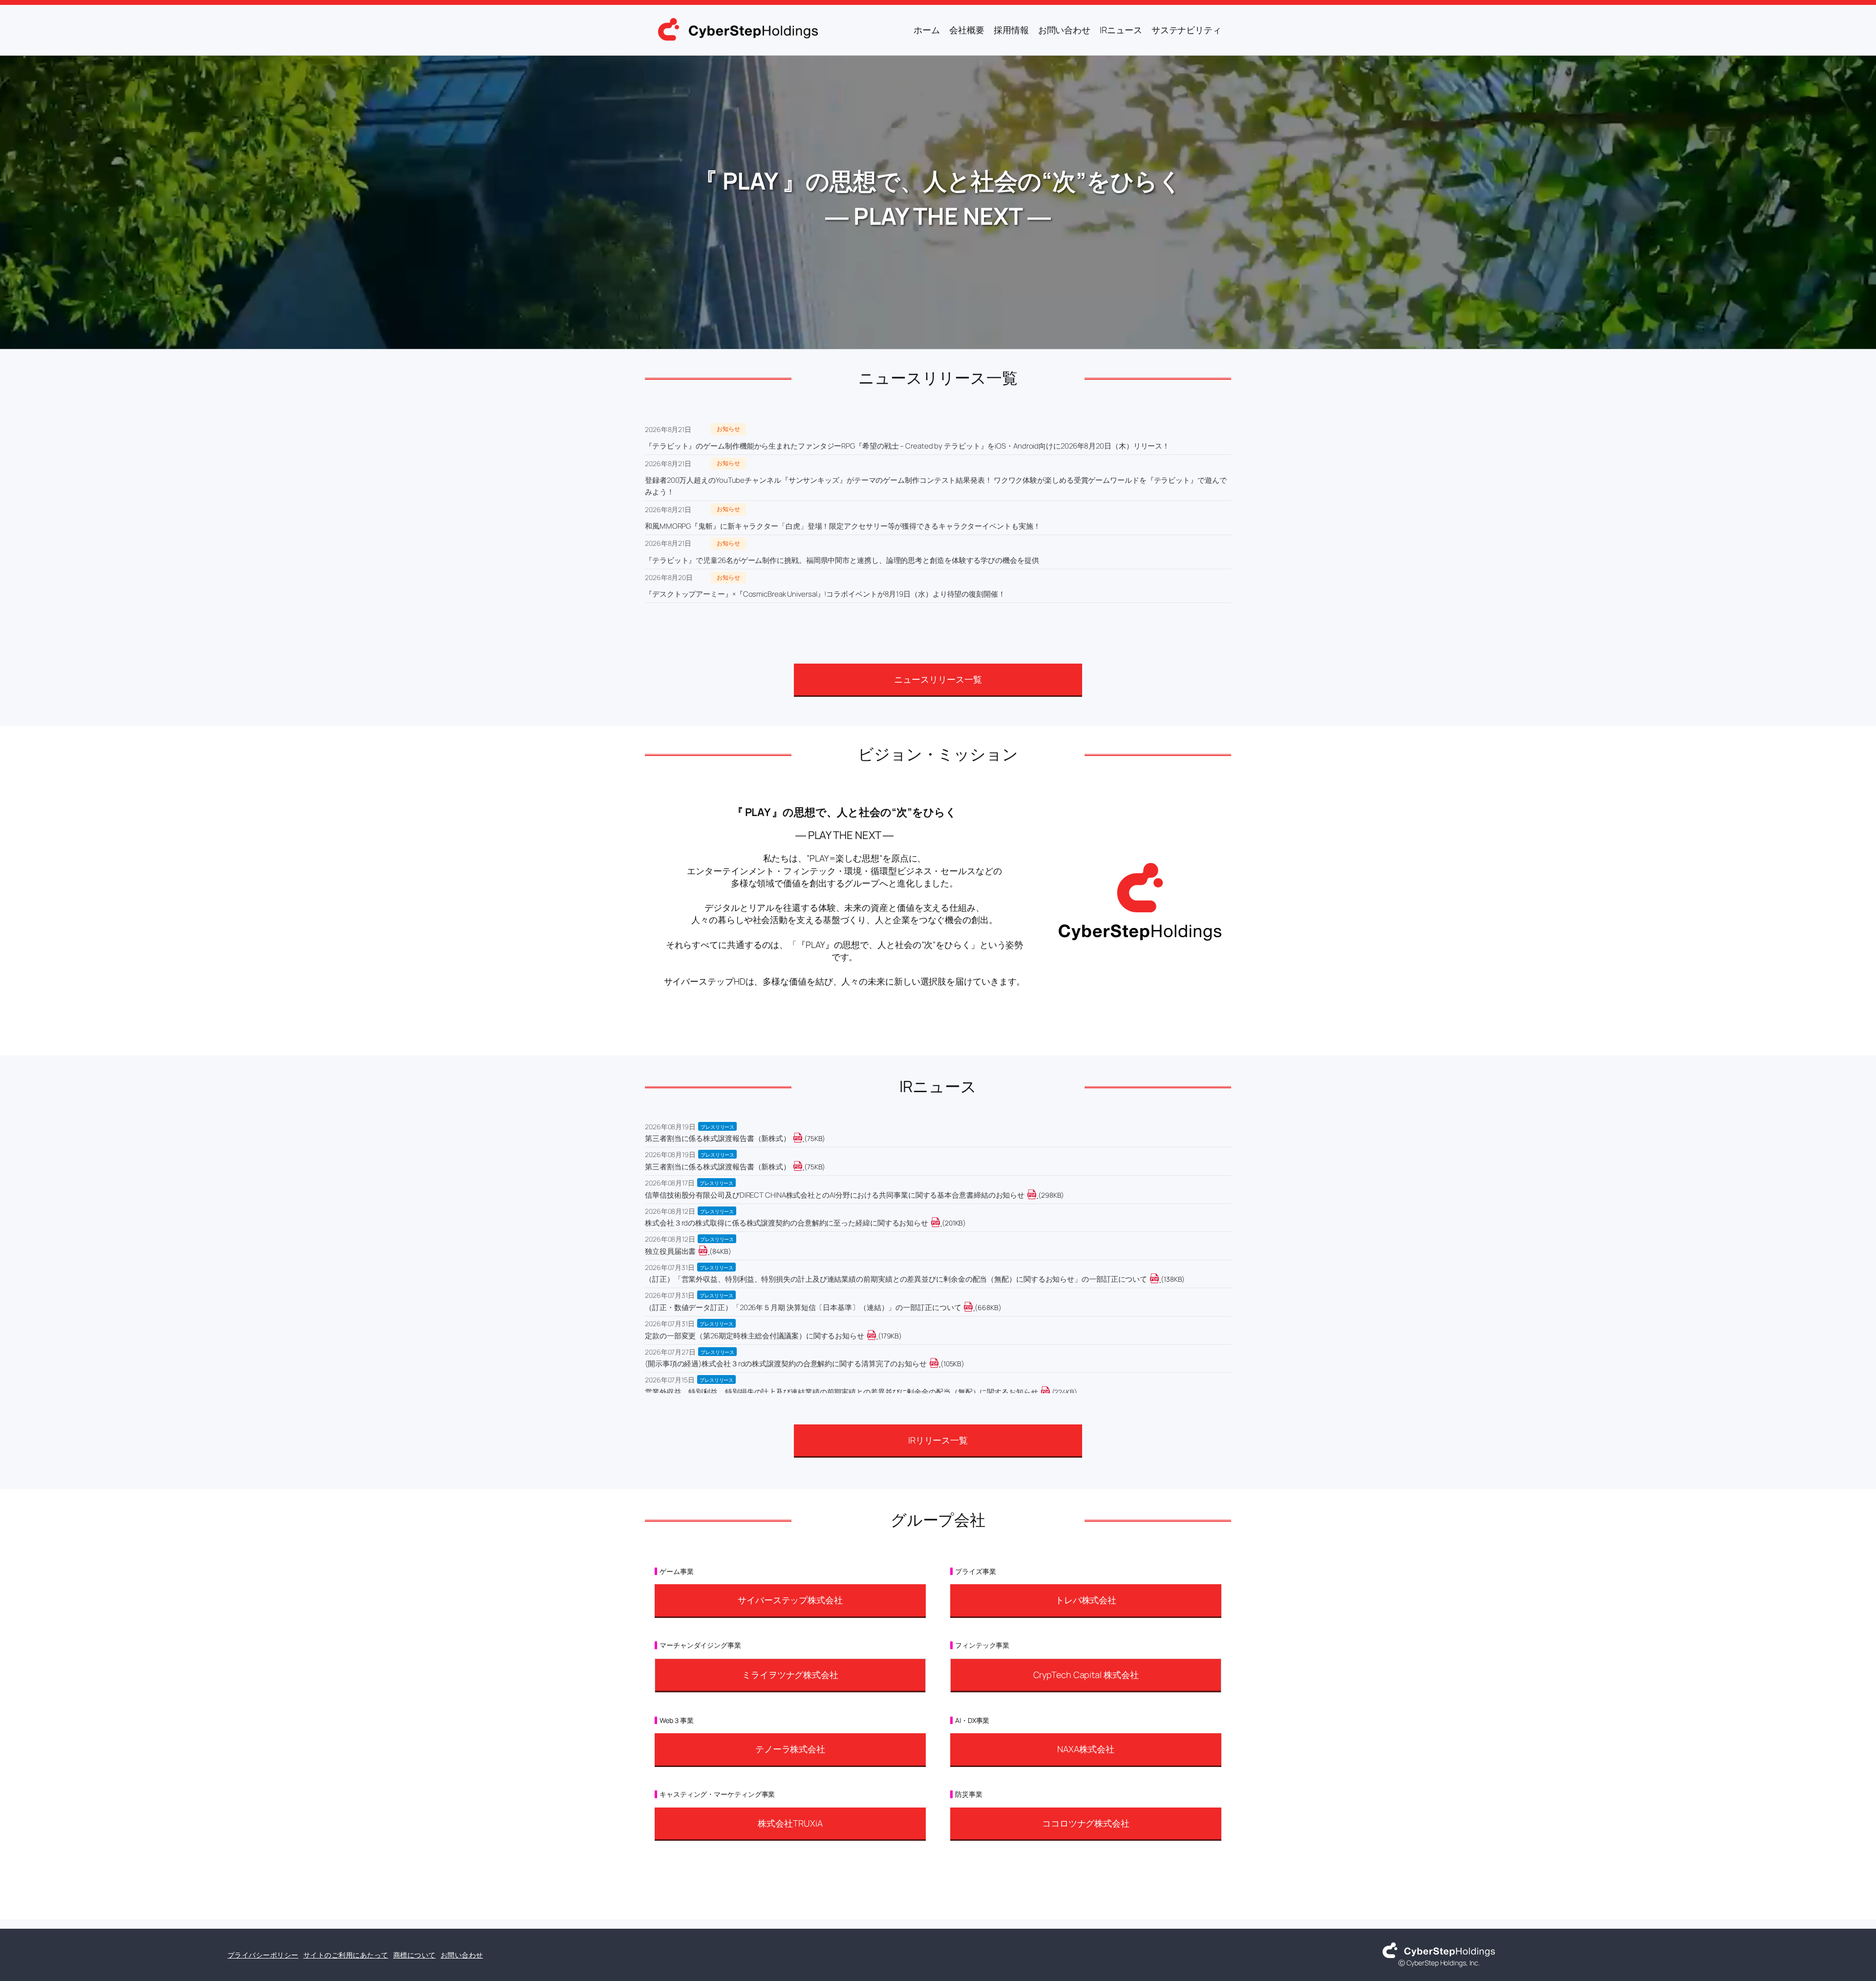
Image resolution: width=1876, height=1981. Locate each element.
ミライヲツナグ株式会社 (790, 1675)
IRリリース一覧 (938, 1440)
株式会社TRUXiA (790, 1823)
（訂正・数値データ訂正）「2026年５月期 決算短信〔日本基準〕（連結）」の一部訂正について (803, 1307)
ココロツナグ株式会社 (1086, 1823)
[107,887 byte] (940, 1364)
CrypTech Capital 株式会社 (1086, 1675)
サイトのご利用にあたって (346, 1955)
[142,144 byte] (1160, 1279)
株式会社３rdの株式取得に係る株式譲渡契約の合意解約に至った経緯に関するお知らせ (787, 1223)
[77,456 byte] (803, 1138)
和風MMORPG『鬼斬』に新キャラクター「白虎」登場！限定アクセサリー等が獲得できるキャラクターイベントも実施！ (842, 526)
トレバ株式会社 (1086, 1600)
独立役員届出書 (670, 1251)
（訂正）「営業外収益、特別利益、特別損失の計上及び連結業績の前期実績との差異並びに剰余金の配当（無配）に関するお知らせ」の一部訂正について (896, 1279)
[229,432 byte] (1051, 1392)
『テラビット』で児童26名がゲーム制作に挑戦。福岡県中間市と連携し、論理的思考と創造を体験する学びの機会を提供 (842, 560)
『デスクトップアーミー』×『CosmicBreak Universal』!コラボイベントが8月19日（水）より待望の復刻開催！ (825, 594)
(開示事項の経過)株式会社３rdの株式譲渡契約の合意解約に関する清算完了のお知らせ (786, 1364)
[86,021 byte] (709, 1251)
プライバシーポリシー (263, 1955)
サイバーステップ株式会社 (790, 1600)
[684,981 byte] (974, 1307)
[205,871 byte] (941, 1223)
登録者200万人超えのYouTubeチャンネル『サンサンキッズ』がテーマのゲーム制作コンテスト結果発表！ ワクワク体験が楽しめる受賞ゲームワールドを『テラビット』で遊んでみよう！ (936, 486)
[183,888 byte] (877, 1336)
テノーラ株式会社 (790, 1749)
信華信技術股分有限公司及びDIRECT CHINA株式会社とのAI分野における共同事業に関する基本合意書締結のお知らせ (835, 1195)
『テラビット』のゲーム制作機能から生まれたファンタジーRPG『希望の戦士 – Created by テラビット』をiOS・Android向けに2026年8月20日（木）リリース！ (907, 446)
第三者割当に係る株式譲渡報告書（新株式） (718, 1138)
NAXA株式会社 (1086, 1749)
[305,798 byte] (1037, 1195)
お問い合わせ (462, 1955)
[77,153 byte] (803, 1167)
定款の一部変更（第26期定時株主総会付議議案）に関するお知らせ (755, 1336)
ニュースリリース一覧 (938, 679)
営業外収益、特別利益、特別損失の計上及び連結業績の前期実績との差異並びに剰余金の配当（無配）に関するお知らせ (842, 1392)
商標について (415, 1955)
